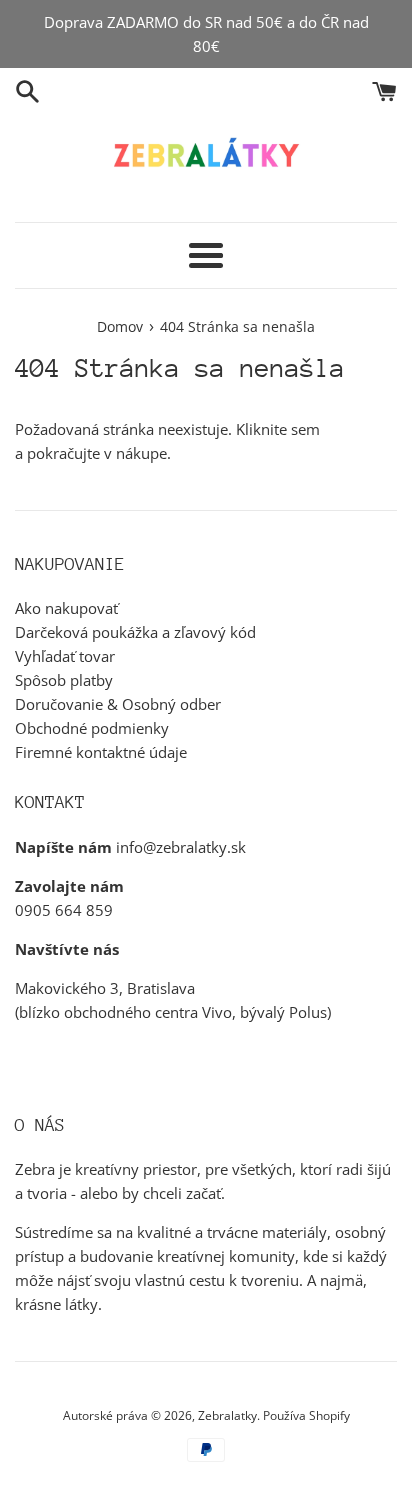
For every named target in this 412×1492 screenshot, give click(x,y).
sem (305, 429)
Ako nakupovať (66, 608)
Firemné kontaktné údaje (101, 752)
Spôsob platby (64, 680)
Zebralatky (227, 1415)
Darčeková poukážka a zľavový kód (135, 632)
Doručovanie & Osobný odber (118, 704)
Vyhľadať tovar (65, 656)
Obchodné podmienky (92, 728)
